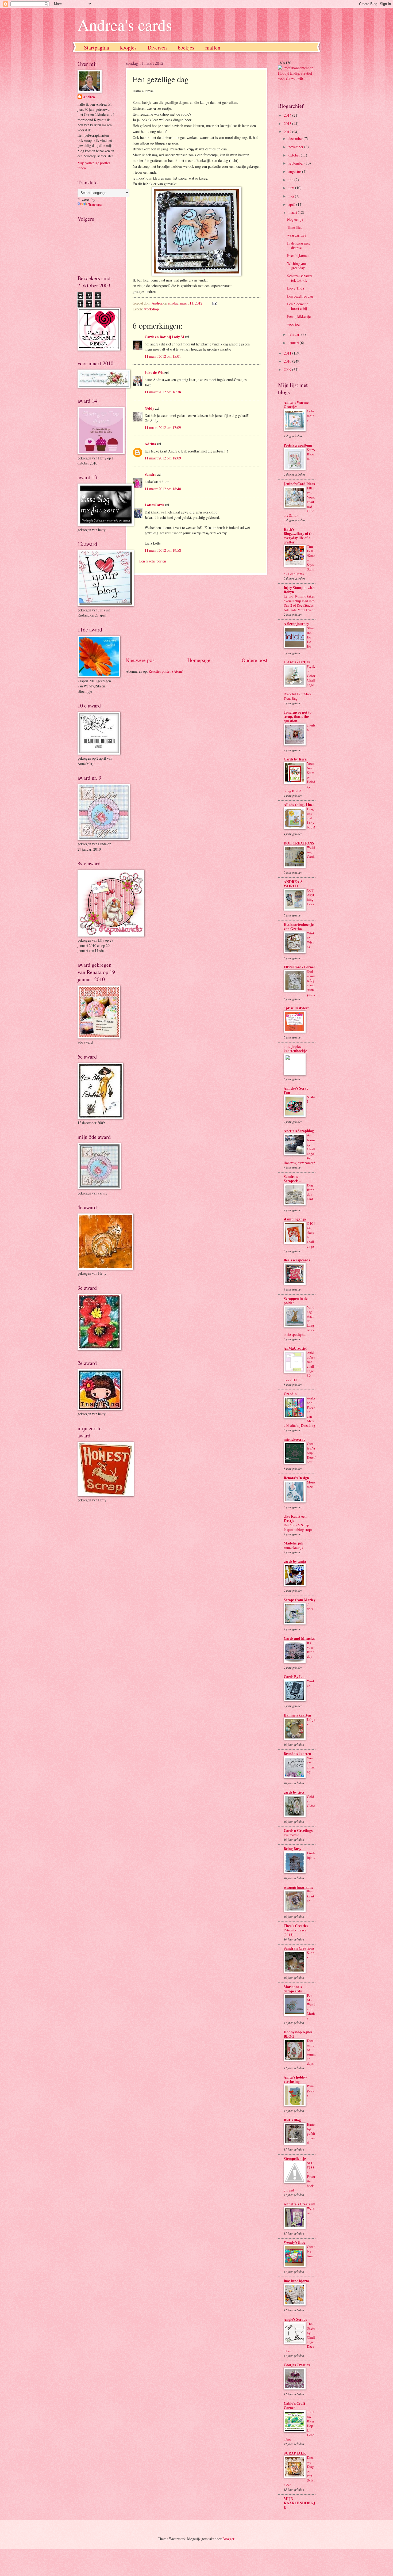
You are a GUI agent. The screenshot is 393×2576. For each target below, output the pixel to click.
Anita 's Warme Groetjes (296, 405)
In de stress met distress (298, 245)
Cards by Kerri (296, 759)
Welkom (311, 2211)
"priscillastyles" (296, 1008)
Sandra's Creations (299, 1948)
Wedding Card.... (311, 854)
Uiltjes (311, 1722)
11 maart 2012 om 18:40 (163, 489)
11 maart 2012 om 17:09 (163, 427)
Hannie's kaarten (297, 1715)
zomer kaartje (293, 1547)
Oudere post (255, 660)
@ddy (149, 408)
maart (293, 212)
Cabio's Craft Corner (294, 2406)
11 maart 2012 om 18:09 (163, 458)
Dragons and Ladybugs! (311, 818)
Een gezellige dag (300, 296)
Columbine (311, 416)
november (296, 147)
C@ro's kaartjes (297, 662)
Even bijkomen (298, 255)
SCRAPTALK (295, 2453)
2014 (288, 115)
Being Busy (292, 1849)
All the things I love (299, 805)
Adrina (150, 444)
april (292, 204)
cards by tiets (294, 1792)
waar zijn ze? (297, 235)
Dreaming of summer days (311, 2052)
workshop (151, 309)
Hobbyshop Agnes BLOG (298, 2034)
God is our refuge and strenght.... (311, 983)
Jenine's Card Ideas (299, 484)
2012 (288, 132)
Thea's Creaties (296, 1926)
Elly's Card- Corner (299, 967)
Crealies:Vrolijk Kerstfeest (311, 1453)
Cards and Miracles (299, 1638)
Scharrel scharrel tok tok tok (300, 278)
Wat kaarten (311, 1896)
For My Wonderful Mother (311, 2007)
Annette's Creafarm (300, 2204)
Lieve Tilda (296, 288)
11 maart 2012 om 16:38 (163, 392)
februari (295, 334)
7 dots (310, 1606)
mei (292, 196)
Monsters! (311, 1484)
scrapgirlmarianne (298, 1887)
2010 (288, 361)
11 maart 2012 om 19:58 (163, 550)
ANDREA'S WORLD (293, 884)
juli (291, 180)
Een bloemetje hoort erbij (298, 306)
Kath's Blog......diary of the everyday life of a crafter (299, 536)
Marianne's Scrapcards (293, 1989)
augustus (295, 171)
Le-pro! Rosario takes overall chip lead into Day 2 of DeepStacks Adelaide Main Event (299, 603)
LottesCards (154, 505)
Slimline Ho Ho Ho (311, 637)
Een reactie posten (153, 561)
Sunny (311, 1955)
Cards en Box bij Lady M (164, 337)
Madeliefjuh (294, 1543)
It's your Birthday (311, 1650)
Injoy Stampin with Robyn (299, 590)
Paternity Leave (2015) (295, 1932)
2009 (288, 369)
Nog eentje (295, 219)
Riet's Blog (292, 2120)
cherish (311, 727)
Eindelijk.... (311, 1855)
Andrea (89, 97)
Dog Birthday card (311, 1192)
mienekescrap (295, 1439)
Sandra (151, 474)
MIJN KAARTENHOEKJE (299, 2503)
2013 (288, 123)
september (296, 163)
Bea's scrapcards (297, 1260)
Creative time (311, 2251)
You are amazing (311, 1765)
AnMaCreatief (295, 1348)
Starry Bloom (311, 454)
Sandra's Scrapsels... (292, 1179)
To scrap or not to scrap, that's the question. (298, 717)
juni (292, 188)
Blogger (228, 2539)
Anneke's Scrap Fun (296, 1090)
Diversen (157, 47)
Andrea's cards (125, 25)
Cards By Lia (294, 1677)
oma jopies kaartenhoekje (295, 1049)
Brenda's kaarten (297, 1754)
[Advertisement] (196, 615)
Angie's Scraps (295, 2319)
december (296, 138)
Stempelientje (295, 2159)
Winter (311, 1683)
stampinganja (295, 1219)
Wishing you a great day (298, 266)
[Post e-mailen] (214, 303)
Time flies (294, 227)
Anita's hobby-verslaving (295, 2079)
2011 (288, 353)
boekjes (186, 47)
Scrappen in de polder (296, 1301)
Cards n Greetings (298, 1831)
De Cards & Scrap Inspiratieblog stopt (298, 1527)
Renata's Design (296, 1478)
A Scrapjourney (296, 624)
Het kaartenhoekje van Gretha (299, 927)
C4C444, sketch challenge (311, 1235)
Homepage (199, 660)
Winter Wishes (311, 940)
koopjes (128, 47)
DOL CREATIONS (299, 843)
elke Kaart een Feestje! (295, 1519)
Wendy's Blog (294, 2242)
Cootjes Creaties (297, 2365)
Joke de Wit (154, 372)
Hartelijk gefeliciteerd (311, 2133)
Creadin (290, 1394)
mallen (213, 47)
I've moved (292, 1835)
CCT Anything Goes (311, 897)
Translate (95, 205)
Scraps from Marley (300, 1600)
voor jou (293, 324)
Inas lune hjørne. (297, 2281)
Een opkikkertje (299, 316)
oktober (295, 155)
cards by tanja (295, 1561)
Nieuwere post (141, 660)
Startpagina (97, 47)
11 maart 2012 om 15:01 (163, 356)
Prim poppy (311, 2090)
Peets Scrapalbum (298, 445)
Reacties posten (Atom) (166, 671)
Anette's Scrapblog (299, 1131)
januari (294, 343)
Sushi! (311, 1099)
